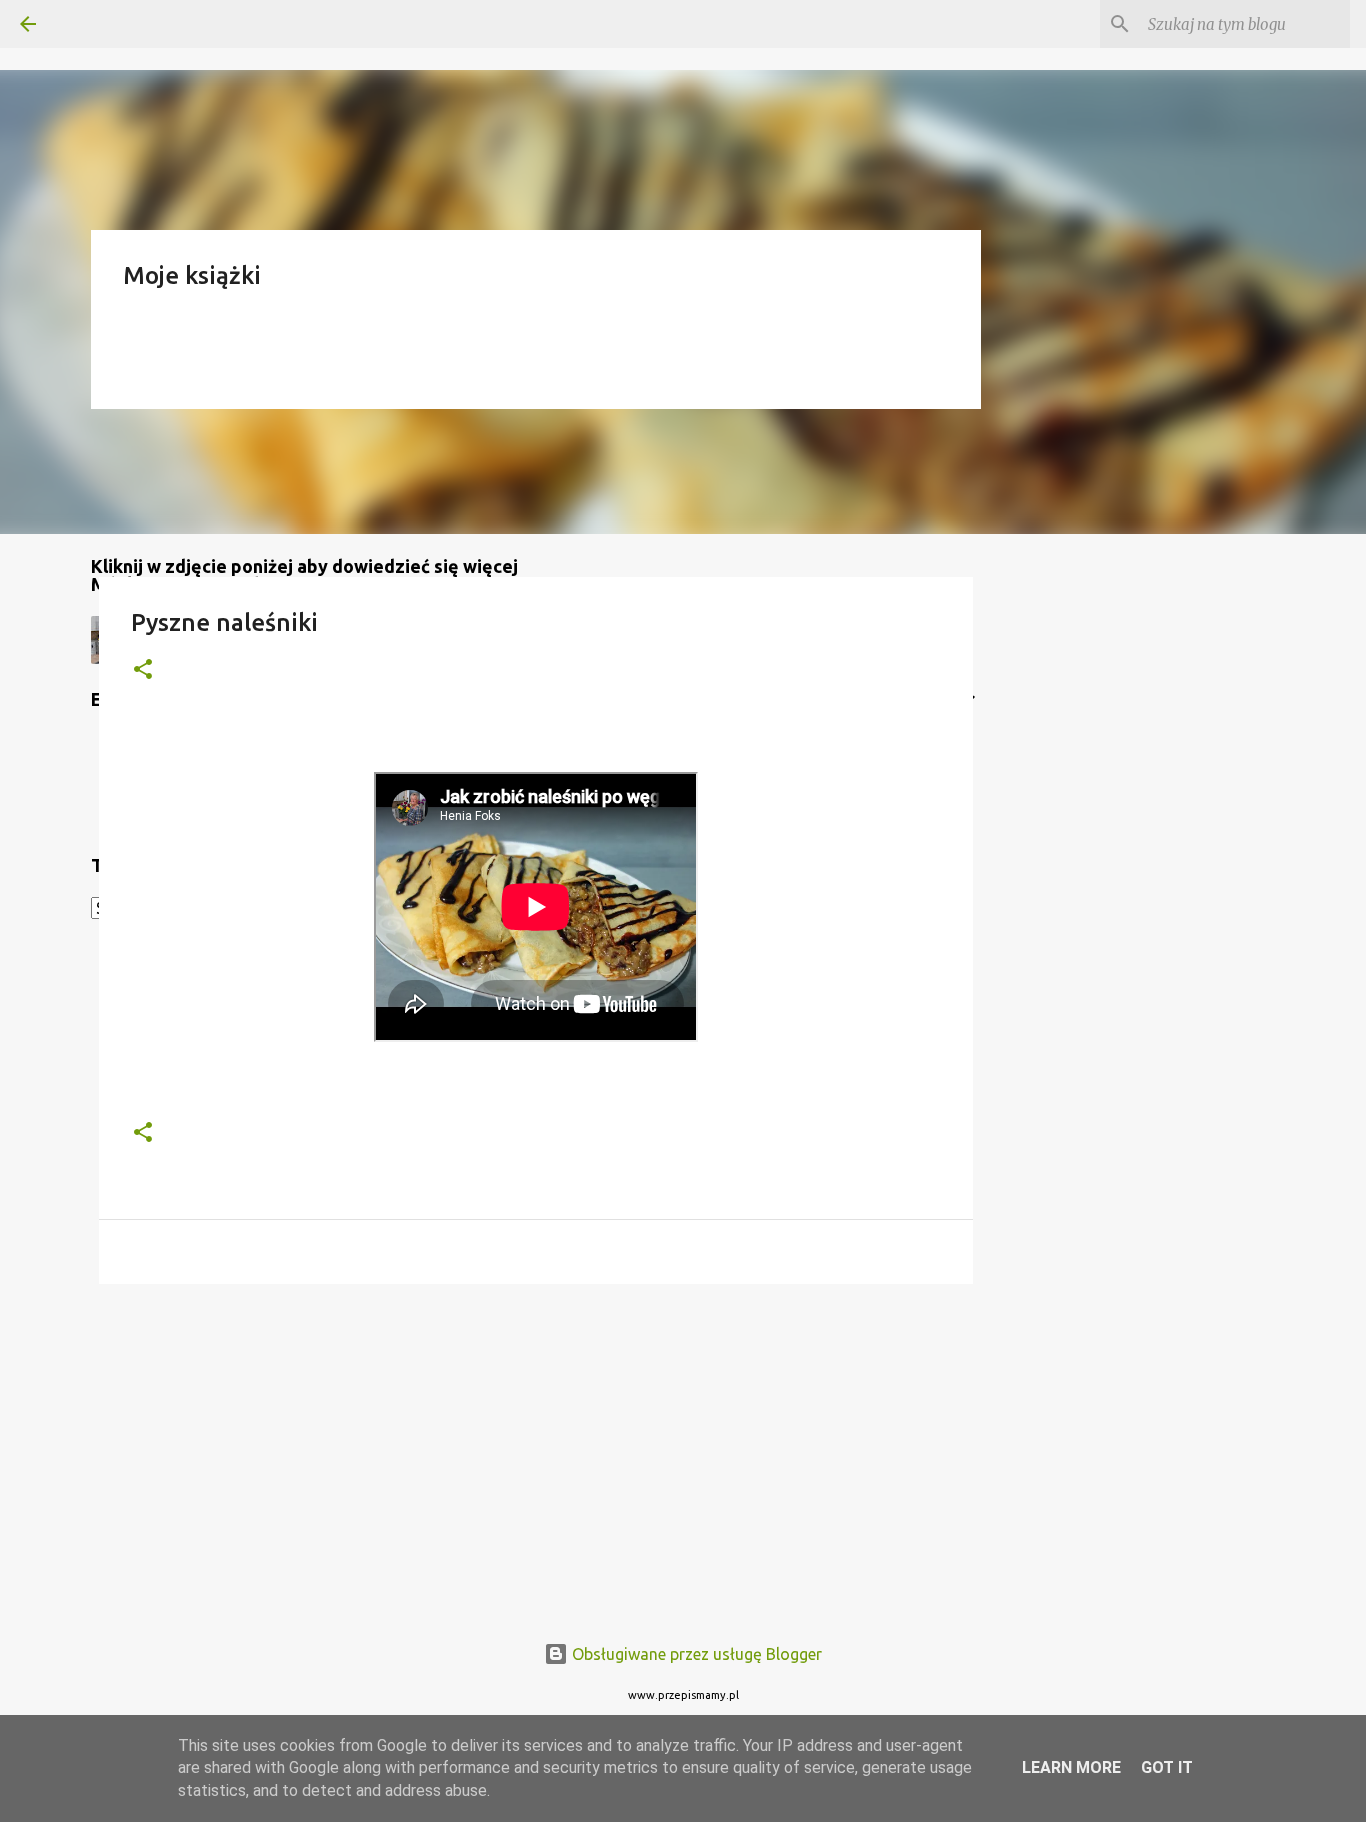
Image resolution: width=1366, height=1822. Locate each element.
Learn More (1071, 1767)
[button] (143, 670)
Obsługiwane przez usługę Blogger (695, 1654)
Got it (1167, 1767)
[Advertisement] (536, 1454)
